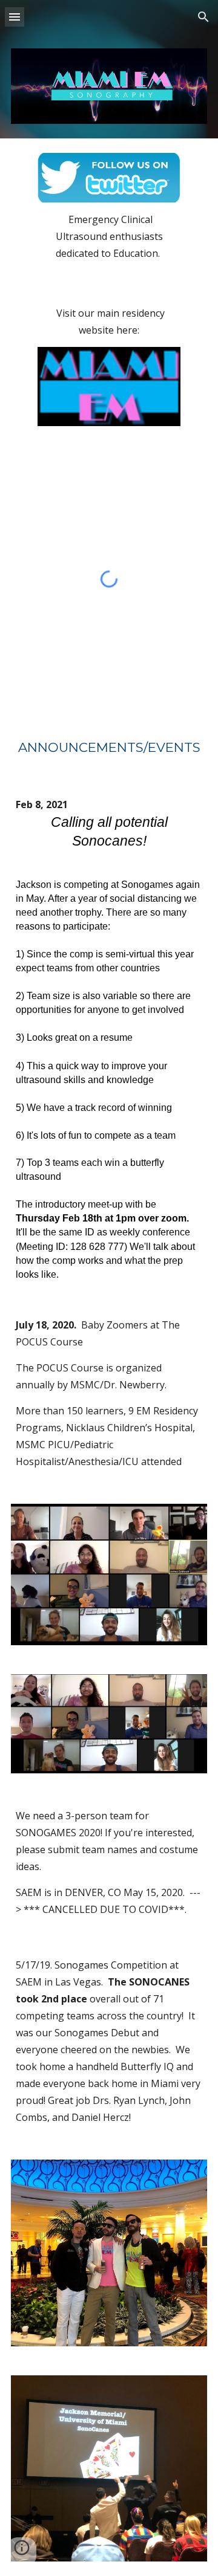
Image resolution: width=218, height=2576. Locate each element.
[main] (109, 249)
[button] (15, 17)
